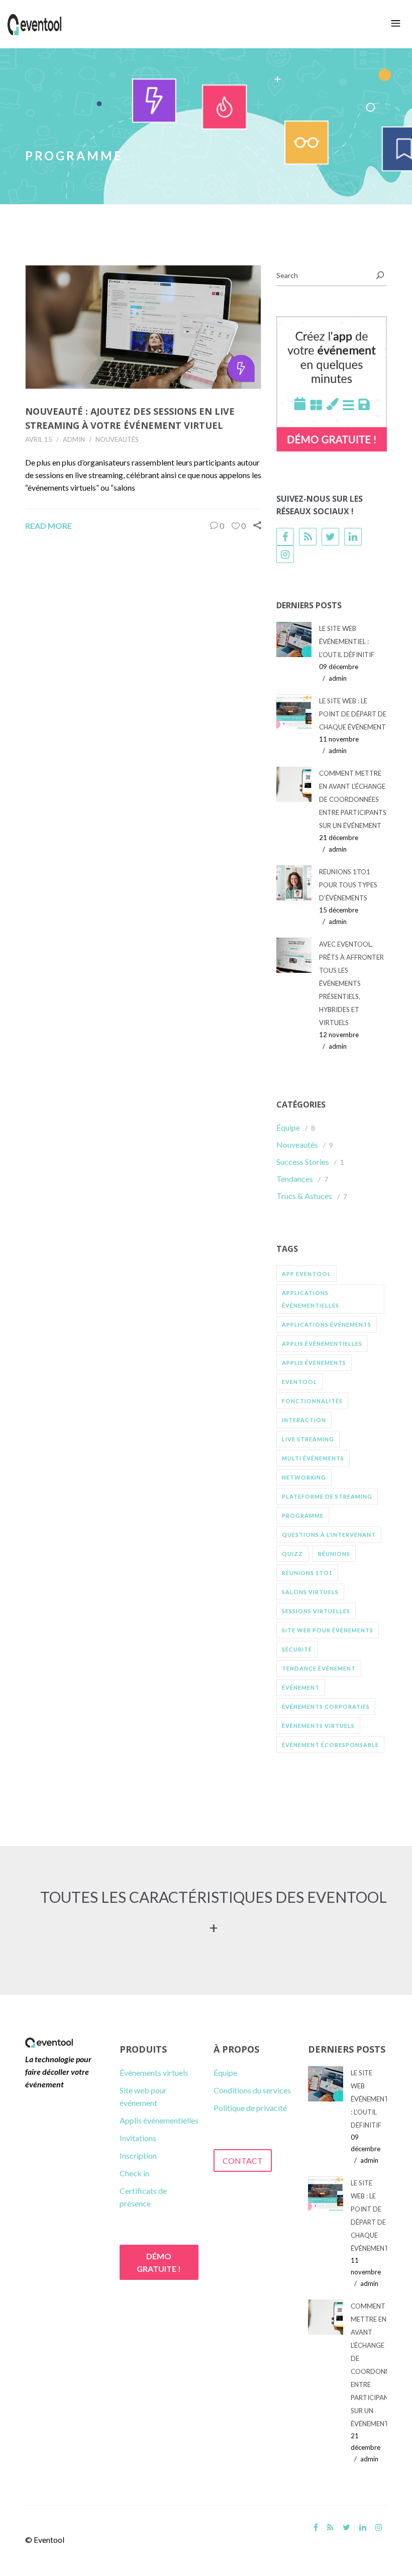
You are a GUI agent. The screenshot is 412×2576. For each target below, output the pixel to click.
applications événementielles (311, 1299)
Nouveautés (117, 439)
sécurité (297, 1649)
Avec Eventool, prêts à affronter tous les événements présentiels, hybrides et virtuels (351, 983)
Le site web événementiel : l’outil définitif (347, 641)
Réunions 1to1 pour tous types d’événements (348, 885)
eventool (299, 1382)
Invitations (138, 2138)
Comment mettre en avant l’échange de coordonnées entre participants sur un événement (353, 799)
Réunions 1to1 (307, 1573)
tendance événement (319, 1668)
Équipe (288, 1127)
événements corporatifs (326, 1707)
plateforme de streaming (327, 1496)
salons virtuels (310, 1592)
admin (74, 439)
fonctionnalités (312, 1401)
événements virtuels (318, 1726)
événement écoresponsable (330, 1745)
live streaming (308, 1439)
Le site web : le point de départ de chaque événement (353, 714)
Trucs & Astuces (304, 1196)
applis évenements (314, 1363)
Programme (303, 1515)
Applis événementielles (159, 2120)
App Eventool (306, 1274)
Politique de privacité (250, 2108)
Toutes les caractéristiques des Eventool (214, 1897)
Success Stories (303, 1162)
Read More (48, 526)
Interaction (304, 1420)
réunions (334, 1554)
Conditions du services (252, 2090)
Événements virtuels (154, 2073)
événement (301, 1687)
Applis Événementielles (322, 1344)
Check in (134, 2173)
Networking (304, 1477)
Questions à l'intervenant (329, 1535)
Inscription (138, 2155)
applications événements (327, 1324)
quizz (292, 1554)
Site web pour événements (328, 1630)
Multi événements (313, 1458)
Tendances (295, 1179)
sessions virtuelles (316, 1611)
